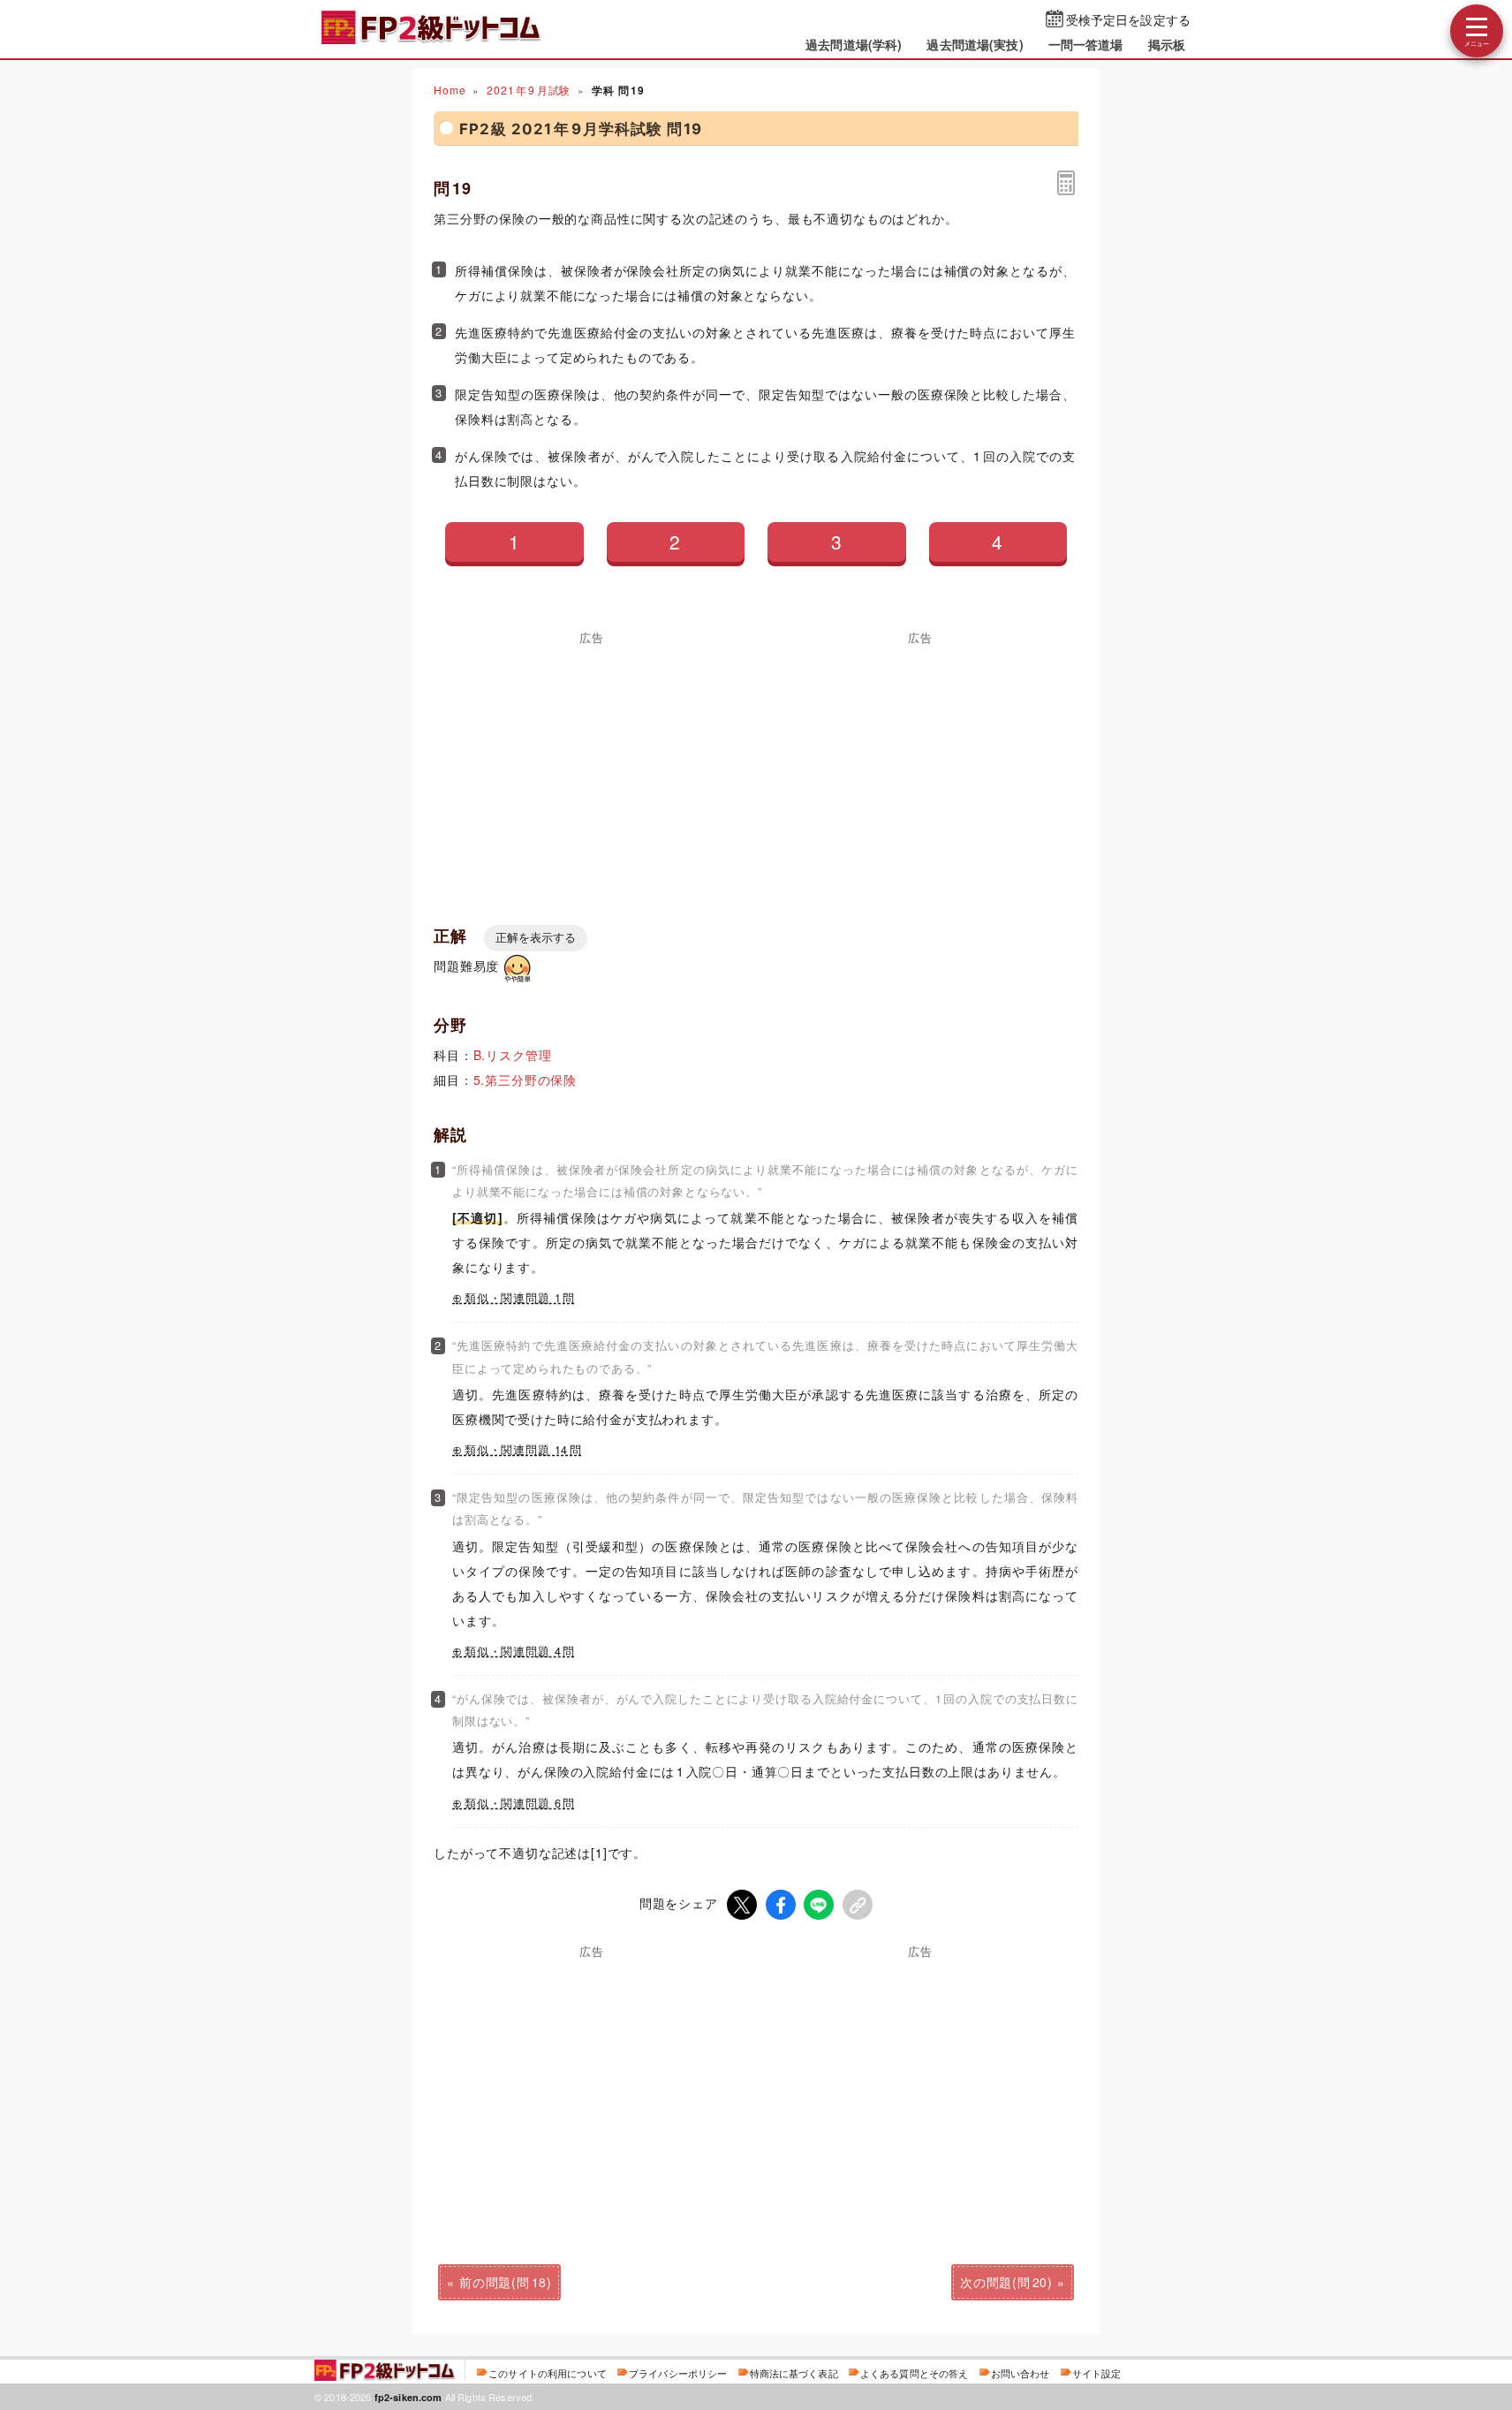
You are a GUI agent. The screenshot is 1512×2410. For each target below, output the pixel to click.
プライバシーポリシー (678, 2373)
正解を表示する (536, 938)
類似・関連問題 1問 (520, 1298)
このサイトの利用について (548, 2373)
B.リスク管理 (513, 1055)
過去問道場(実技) (975, 44)
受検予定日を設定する (1128, 19)
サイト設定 (1097, 2373)
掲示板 (1167, 44)
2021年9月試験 (529, 90)
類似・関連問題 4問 (520, 1651)
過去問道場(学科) (854, 44)
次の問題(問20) (1006, 2282)
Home (450, 90)
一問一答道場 (1086, 44)
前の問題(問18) (506, 2282)
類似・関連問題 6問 (520, 1803)
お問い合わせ (1021, 2373)
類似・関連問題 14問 (523, 1450)
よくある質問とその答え (915, 2373)
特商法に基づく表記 (794, 2373)
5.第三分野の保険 (525, 1080)
